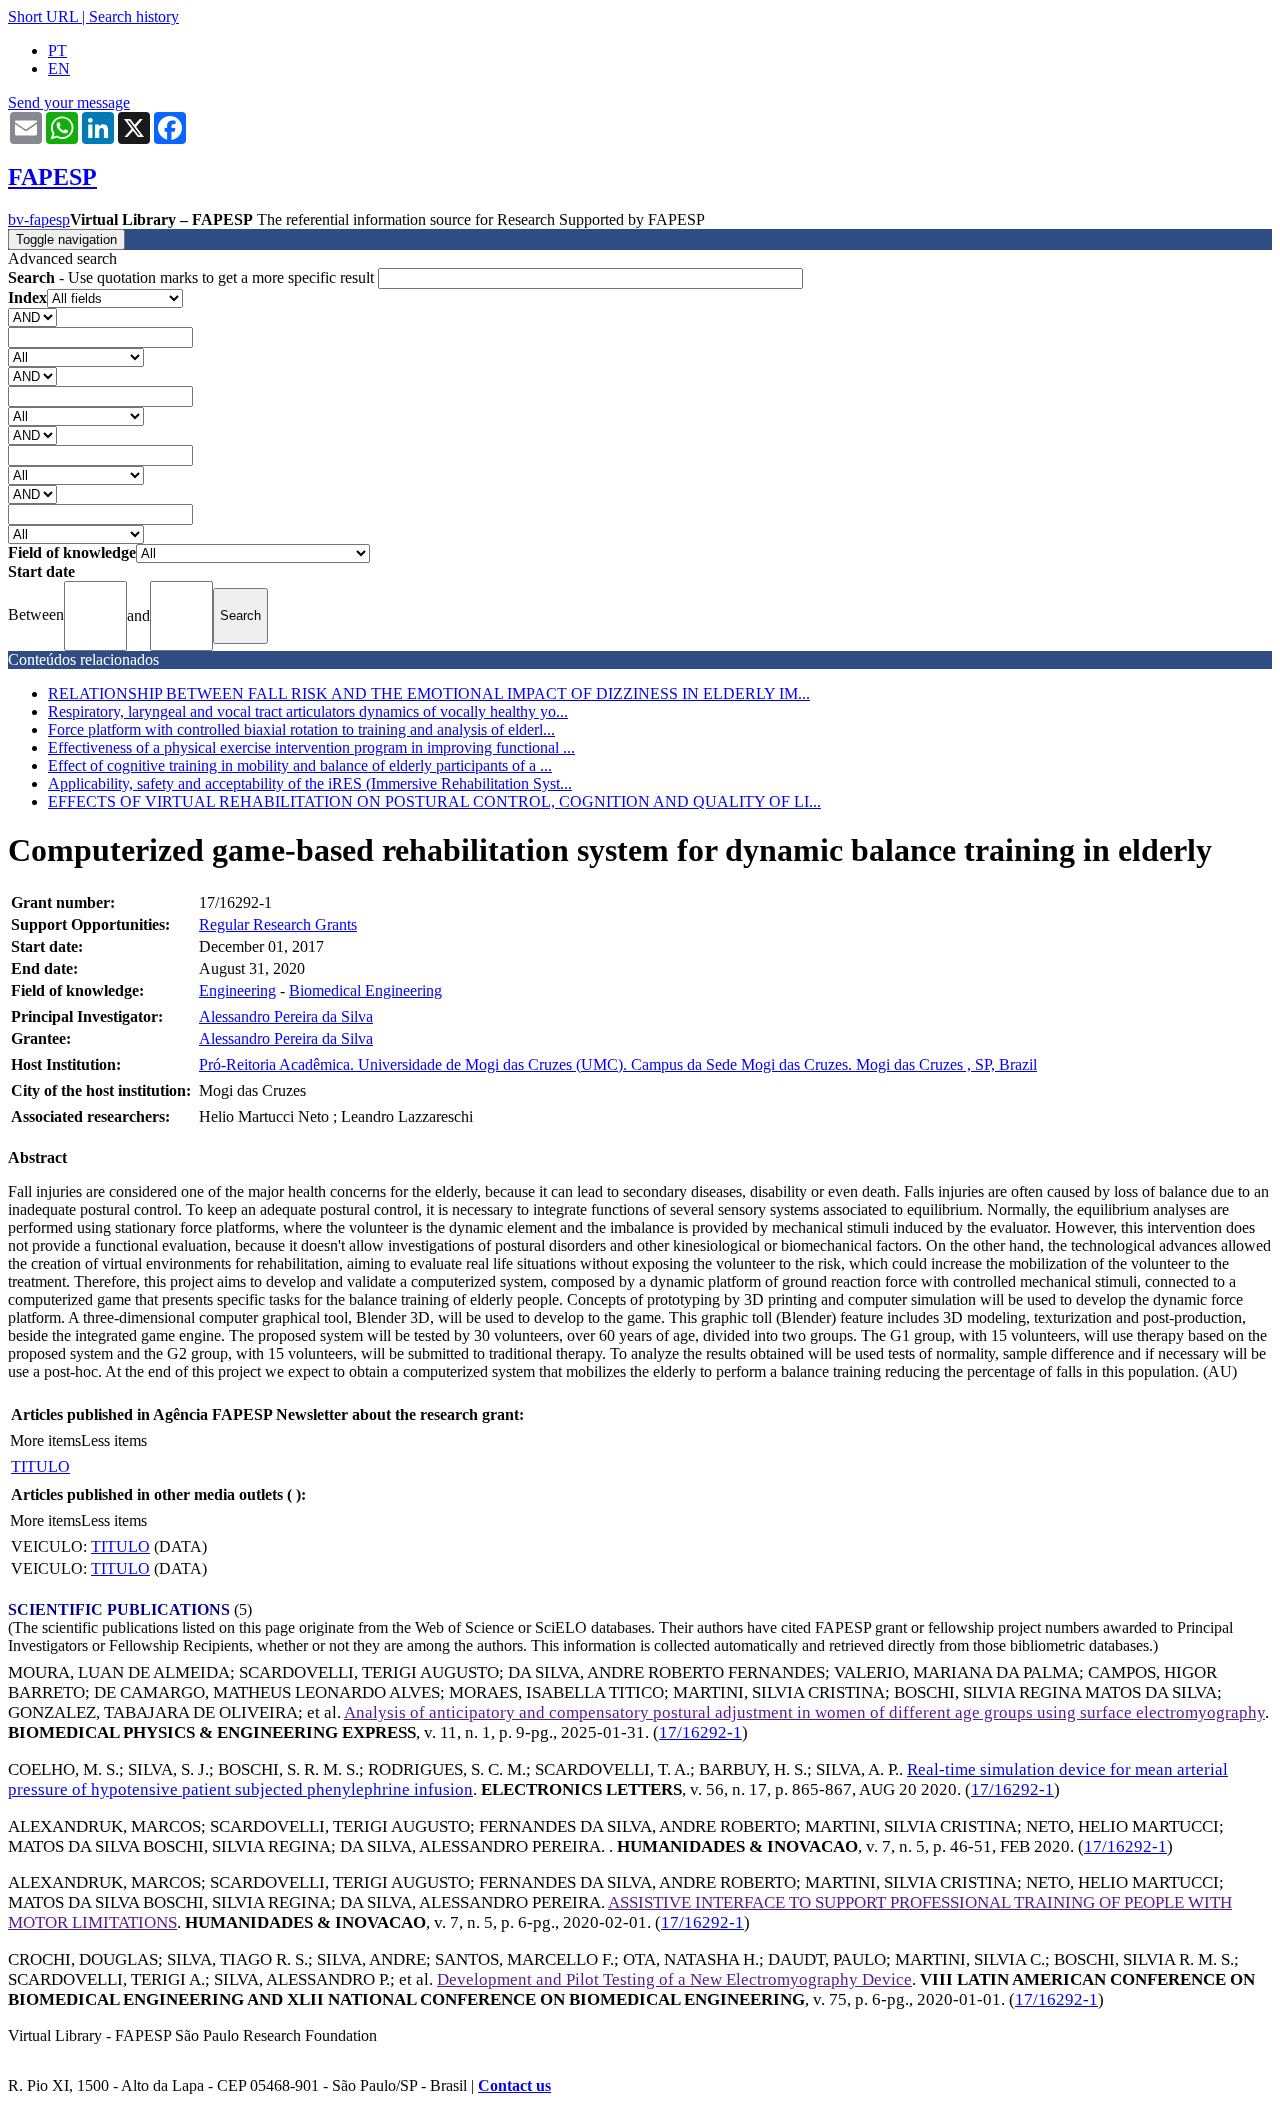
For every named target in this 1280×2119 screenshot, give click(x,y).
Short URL (43, 16)
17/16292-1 (700, 1732)
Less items (114, 1440)
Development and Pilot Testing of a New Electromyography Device (674, 1979)
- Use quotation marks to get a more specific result (193, 277)
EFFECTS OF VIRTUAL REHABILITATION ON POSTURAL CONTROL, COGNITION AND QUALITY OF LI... (434, 801)
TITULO (40, 1466)
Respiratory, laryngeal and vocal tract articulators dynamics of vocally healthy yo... (308, 711)
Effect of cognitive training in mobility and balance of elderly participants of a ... (300, 765)
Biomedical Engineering (365, 990)
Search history (134, 16)
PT (57, 50)
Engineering (237, 990)
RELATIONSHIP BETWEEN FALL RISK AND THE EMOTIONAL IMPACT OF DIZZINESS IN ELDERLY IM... (429, 693)
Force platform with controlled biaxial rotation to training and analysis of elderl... (301, 729)
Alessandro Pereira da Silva (286, 1016)
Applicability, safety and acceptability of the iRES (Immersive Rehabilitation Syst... (310, 783)
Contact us (514, 2085)
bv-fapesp (39, 219)
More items (45, 1440)
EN (59, 68)
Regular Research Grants (278, 924)
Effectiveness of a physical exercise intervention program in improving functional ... (311, 747)
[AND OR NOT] (32, 316)
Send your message (69, 102)
